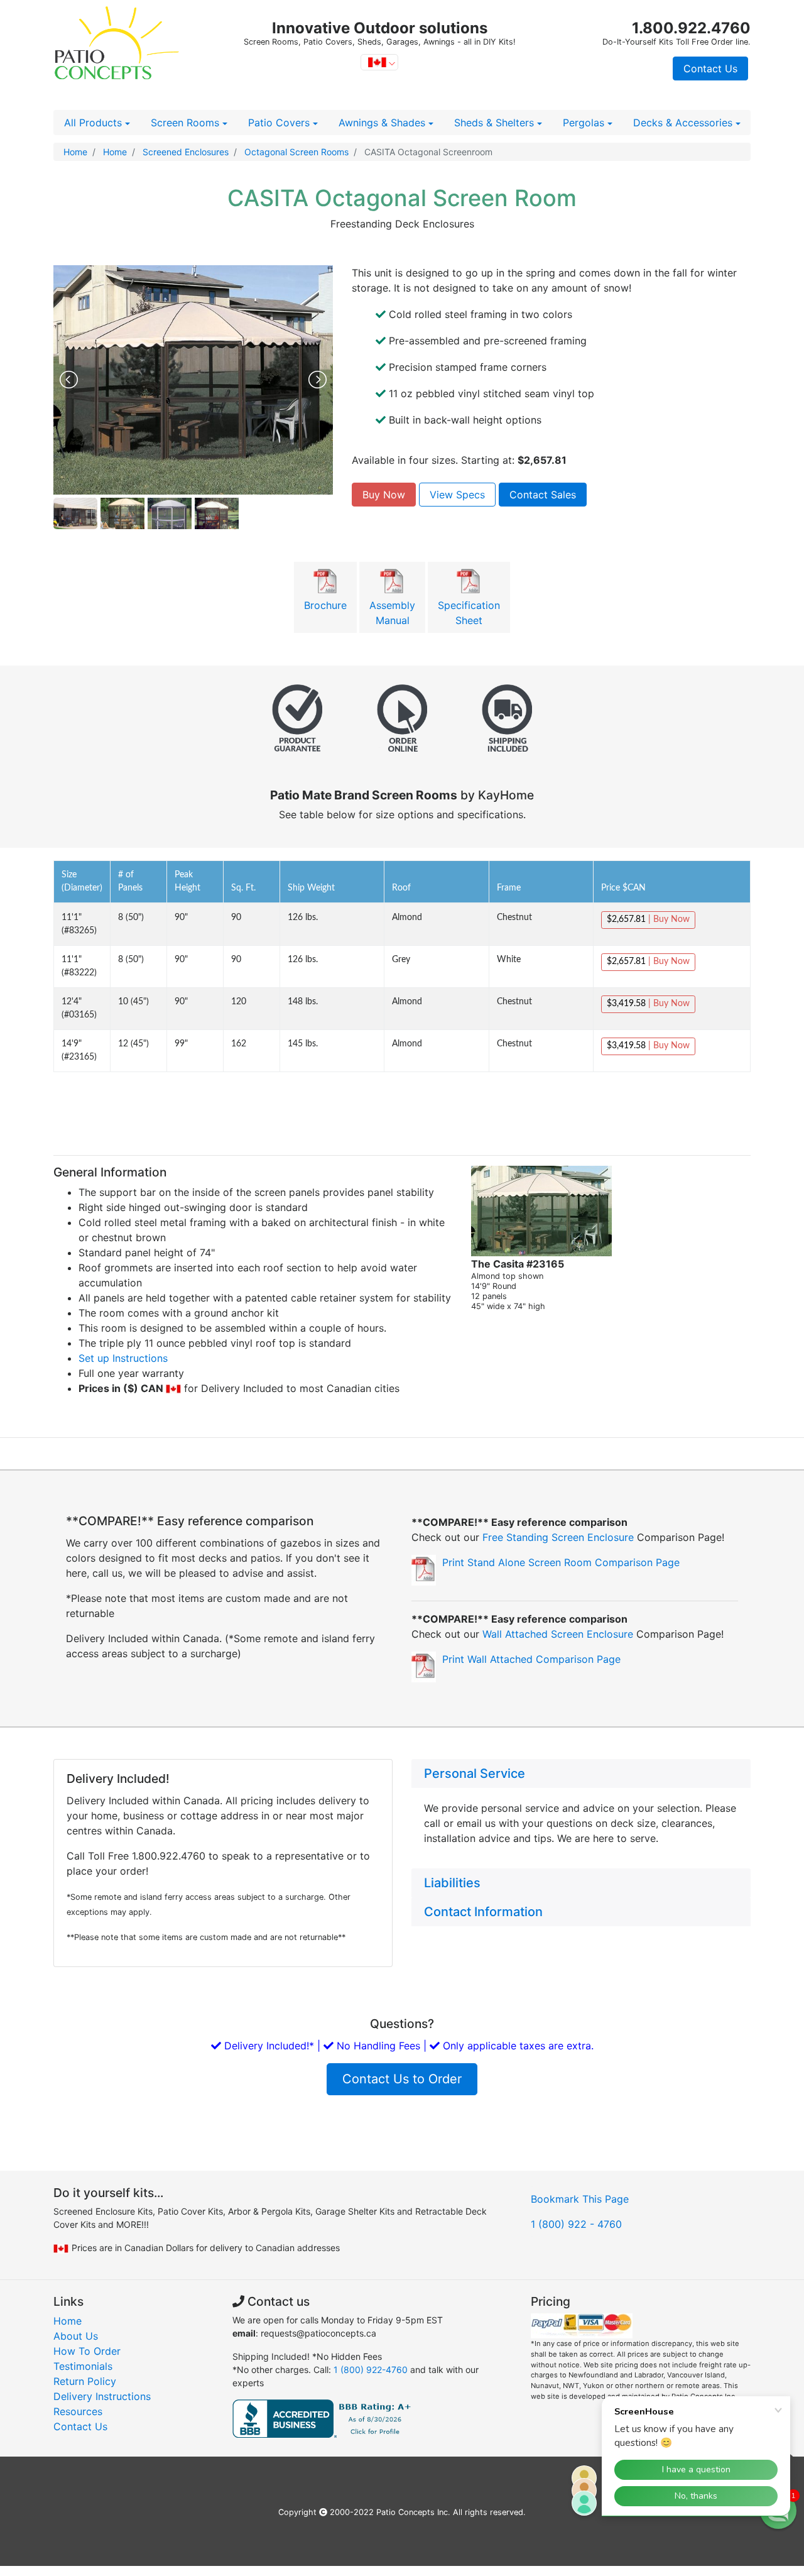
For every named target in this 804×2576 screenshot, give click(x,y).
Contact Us (710, 69)
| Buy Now (648, 919)
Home (75, 152)
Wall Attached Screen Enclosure (559, 1634)
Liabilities (452, 1883)
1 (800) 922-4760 (372, 2370)
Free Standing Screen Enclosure (560, 1537)
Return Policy (85, 2381)
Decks (683, 123)
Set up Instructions (123, 1358)
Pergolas (585, 123)
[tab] (581, 1773)
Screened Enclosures (184, 152)
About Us (76, 2336)
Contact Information (483, 1912)
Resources (78, 2411)
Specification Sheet (469, 613)
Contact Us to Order (402, 2079)
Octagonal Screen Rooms (295, 152)
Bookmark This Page (580, 2199)
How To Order (87, 2351)
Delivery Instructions (102, 2396)
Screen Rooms (187, 123)
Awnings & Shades (383, 123)
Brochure (325, 605)
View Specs (457, 495)
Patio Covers (280, 123)
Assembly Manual (392, 613)
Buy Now (384, 495)
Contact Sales (543, 495)
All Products (95, 123)
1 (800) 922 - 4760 (576, 2224)
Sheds (494, 123)
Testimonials (83, 2366)
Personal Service (475, 1773)
